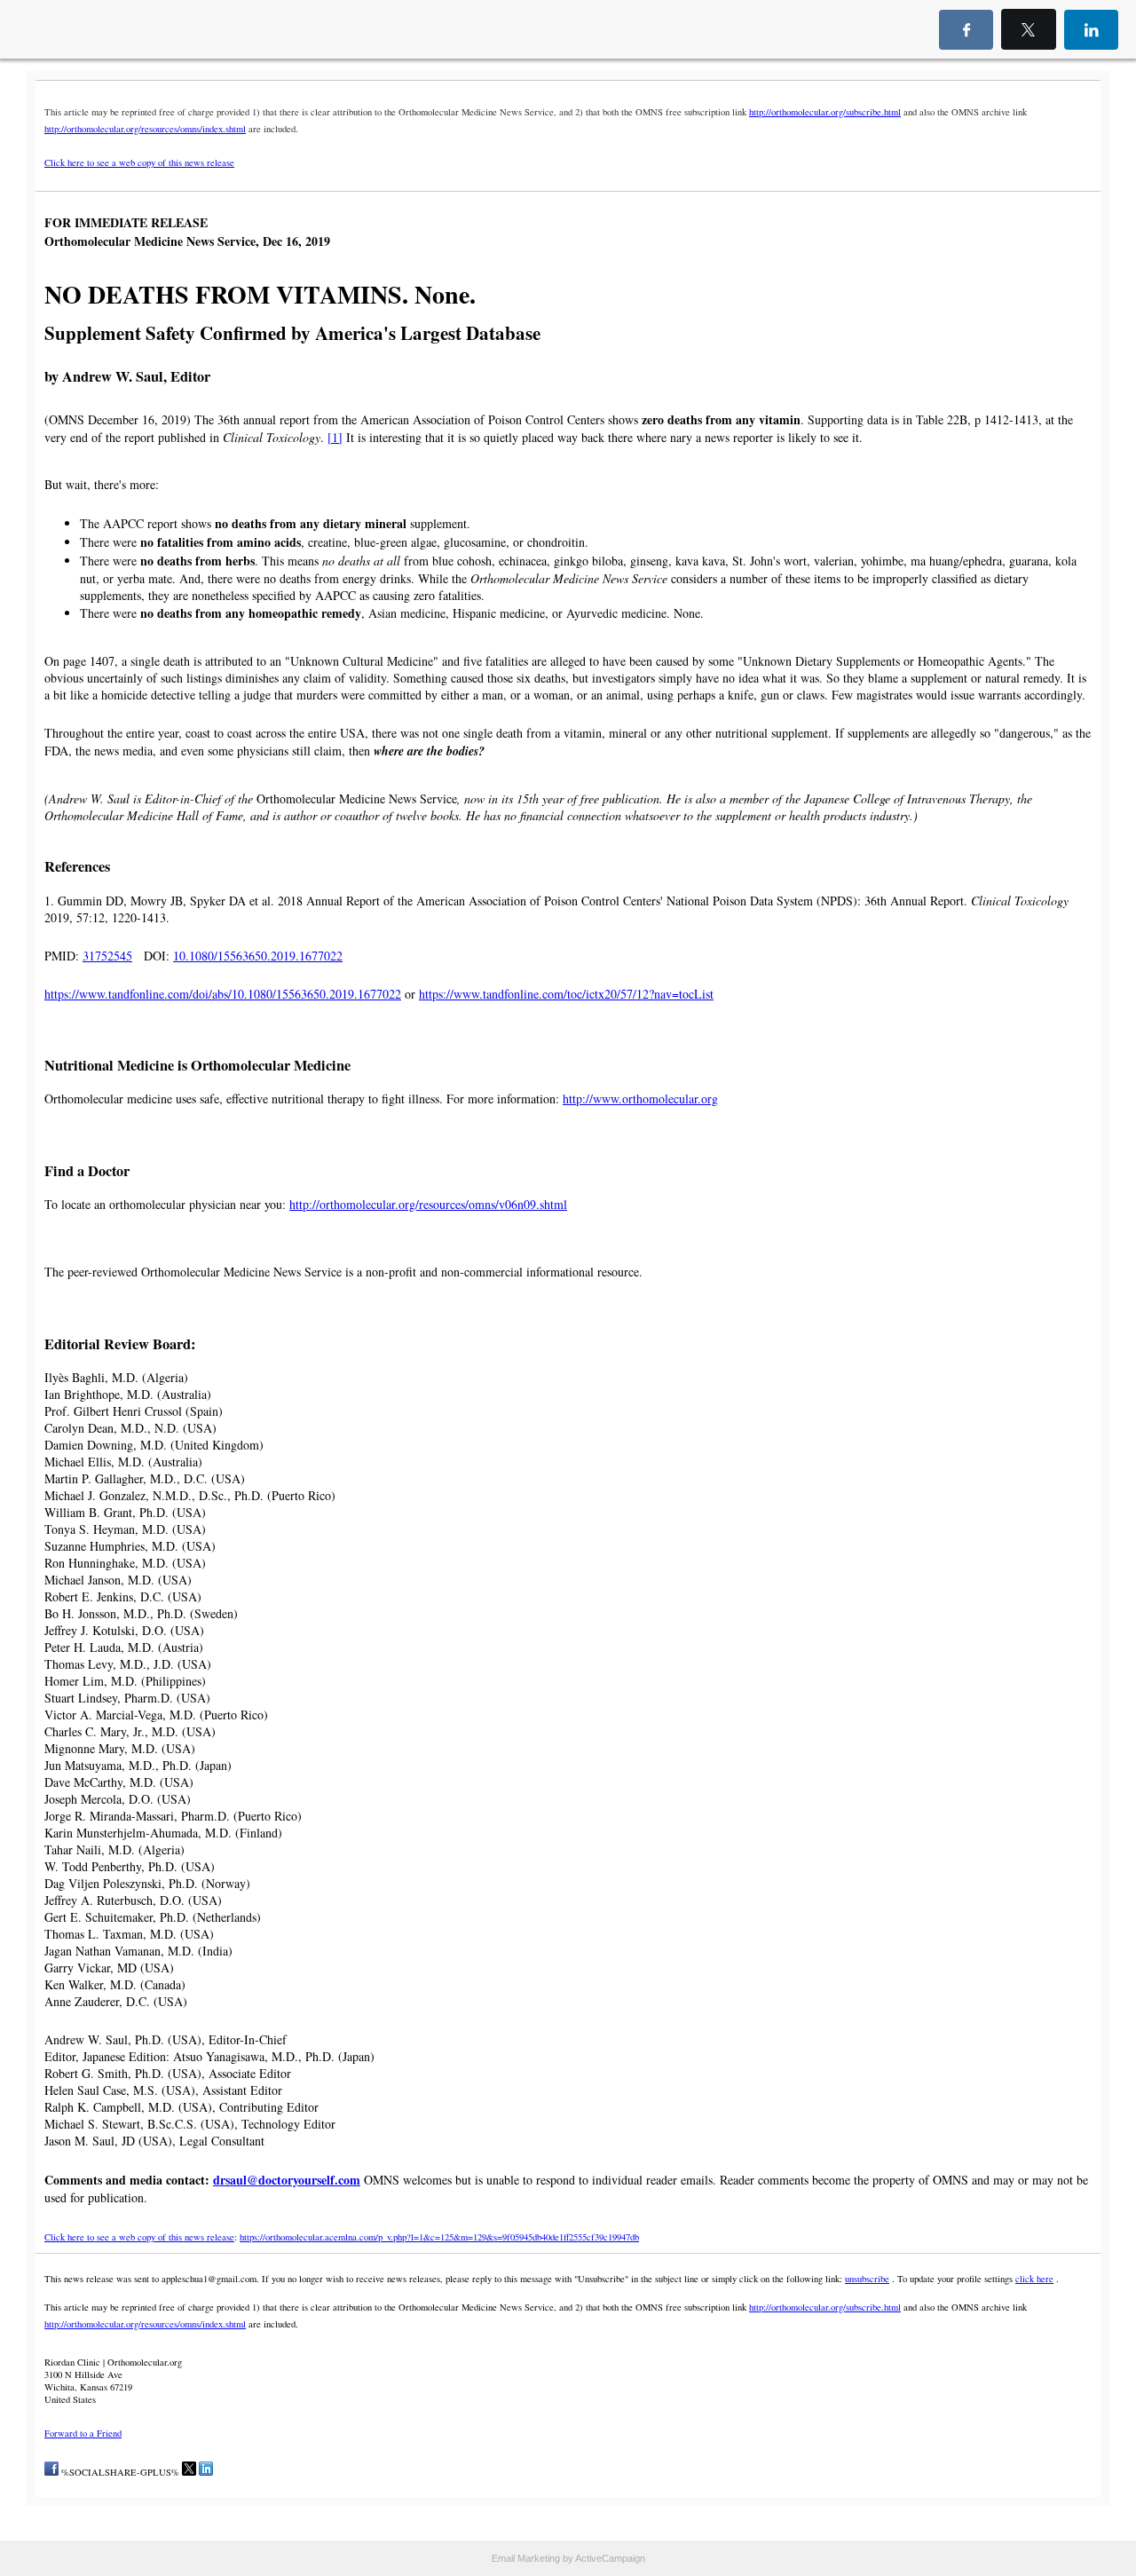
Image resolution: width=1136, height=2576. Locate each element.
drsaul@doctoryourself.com (287, 2180)
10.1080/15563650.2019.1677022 (258, 956)
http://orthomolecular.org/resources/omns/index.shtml (145, 129)
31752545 (107, 956)
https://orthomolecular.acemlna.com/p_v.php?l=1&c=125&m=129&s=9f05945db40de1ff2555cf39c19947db (439, 2237)
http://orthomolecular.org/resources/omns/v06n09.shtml (428, 1204)
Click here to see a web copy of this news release (139, 162)
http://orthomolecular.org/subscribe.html (825, 112)
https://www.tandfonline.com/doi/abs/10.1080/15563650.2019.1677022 (223, 994)
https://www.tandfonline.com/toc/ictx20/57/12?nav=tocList (566, 994)
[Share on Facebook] (51, 2472)
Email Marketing (526, 2558)
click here (1034, 2279)
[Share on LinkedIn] (206, 2472)
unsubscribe (867, 2279)
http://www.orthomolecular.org (640, 1098)
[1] (335, 437)
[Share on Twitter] (189, 2472)
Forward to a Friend (83, 2433)
